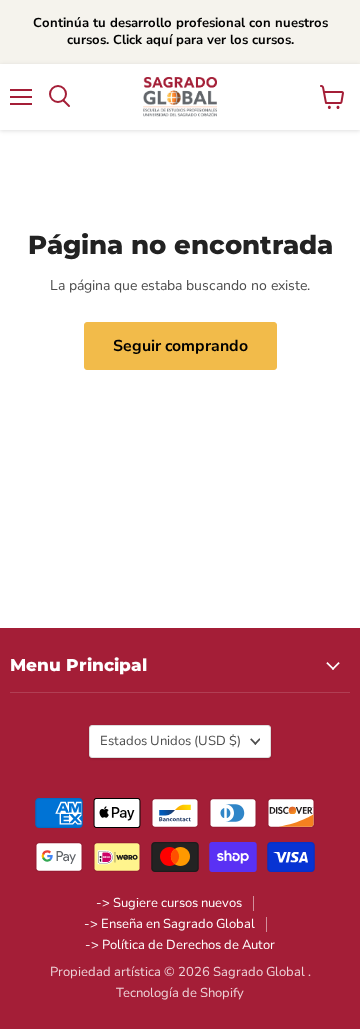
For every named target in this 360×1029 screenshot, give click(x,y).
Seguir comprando (180, 346)
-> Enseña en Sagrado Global (169, 924)
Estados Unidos (170, 741)
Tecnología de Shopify (180, 993)
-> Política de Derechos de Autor (180, 945)
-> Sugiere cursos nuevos (169, 903)
